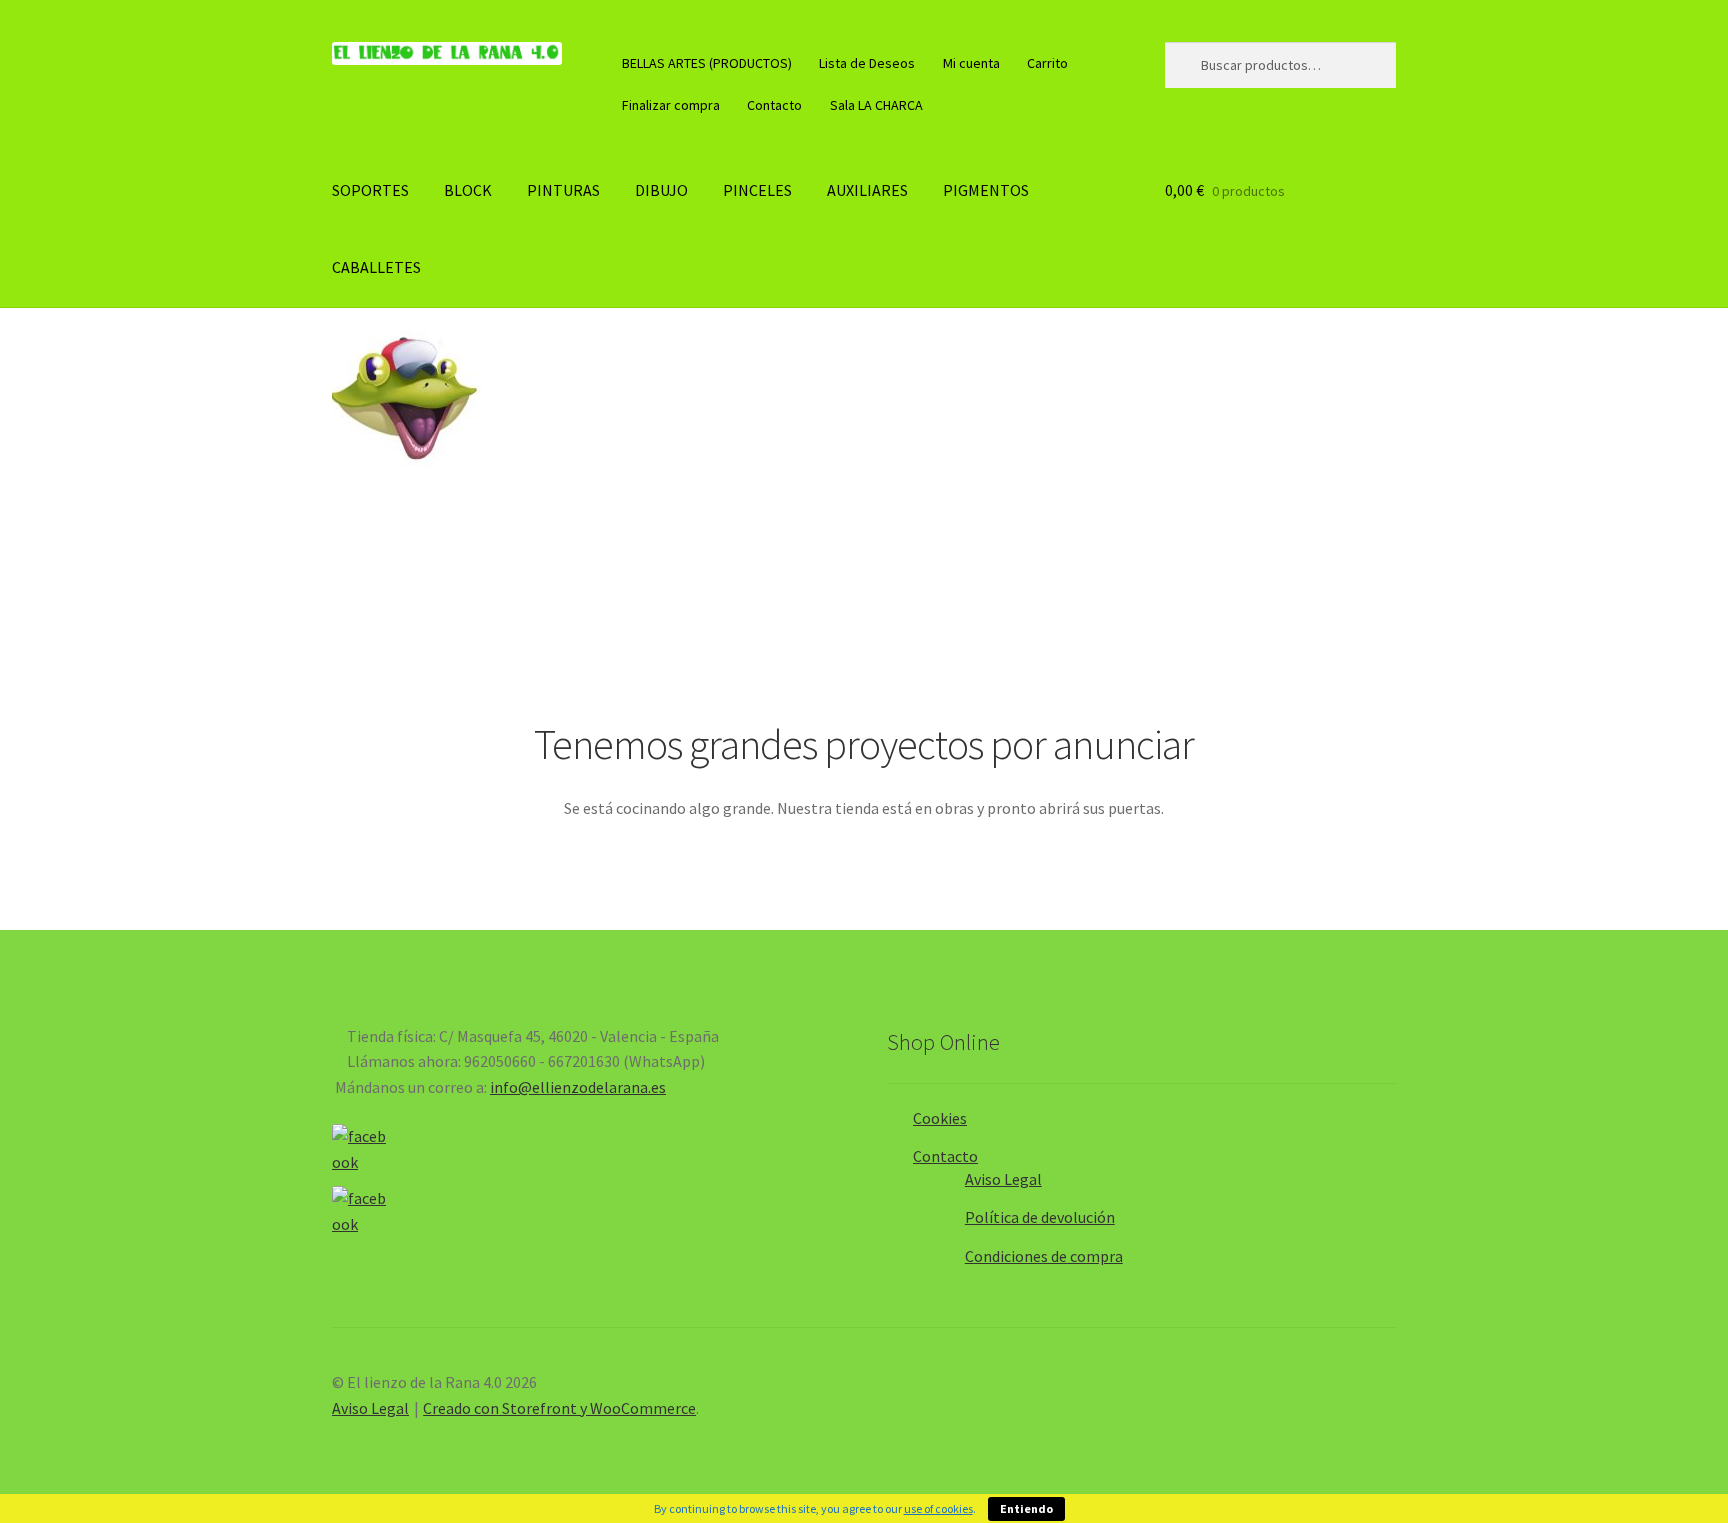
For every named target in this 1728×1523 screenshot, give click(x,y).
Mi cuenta (971, 63)
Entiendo (1026, 1508)
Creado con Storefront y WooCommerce (559, 1408)
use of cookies (938, 1508)
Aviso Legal (1003, 1179)
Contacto (774, 105)
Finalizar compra (671, 105)
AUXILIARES (867, 190)
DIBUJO (661, 190)
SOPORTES (370, 190)
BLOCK (468, 190)
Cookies (940, 1118)
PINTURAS (563, 190)
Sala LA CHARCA (876, 105)
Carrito (1047, 63)
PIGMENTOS (986, 190)
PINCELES (757, 190)
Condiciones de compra (1044, 1256)
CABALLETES (376, 267)
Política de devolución (1040, 1217)
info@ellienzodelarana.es (578, 1087)
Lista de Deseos (867, 63)
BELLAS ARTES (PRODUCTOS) (707, 63)
